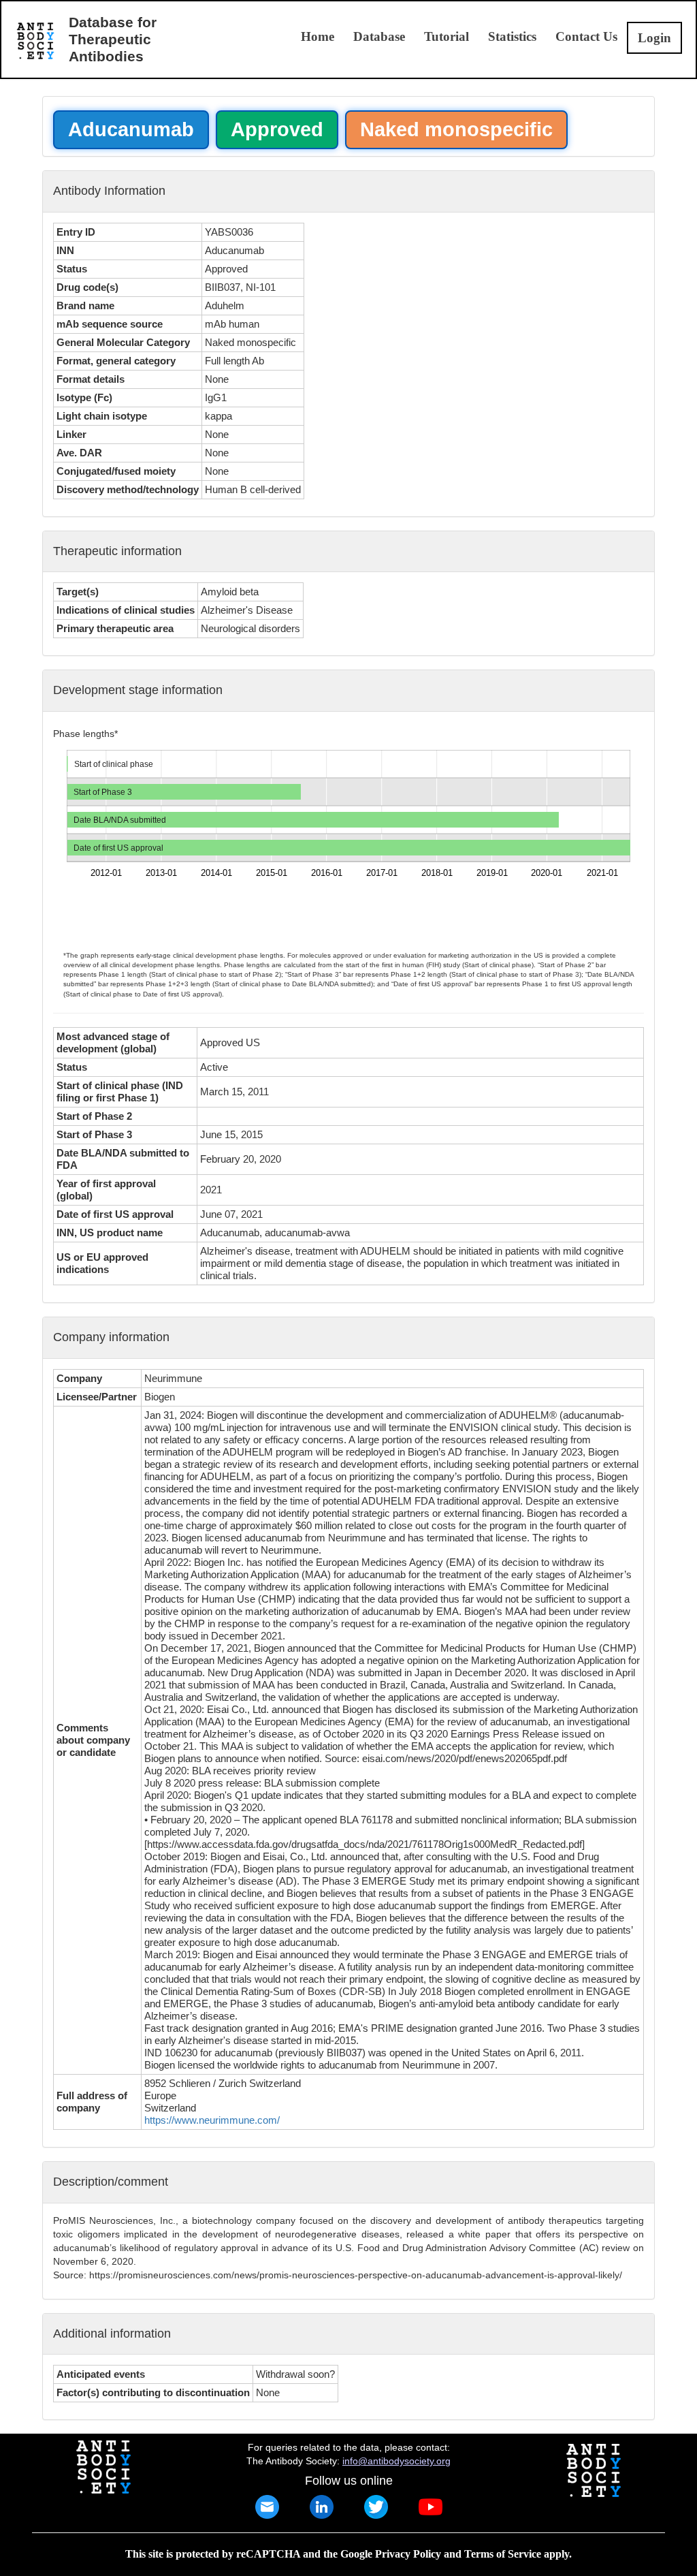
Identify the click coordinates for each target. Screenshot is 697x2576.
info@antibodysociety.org (396, 2461)
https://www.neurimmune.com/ (212, 2120)
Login (654, 38)
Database (379, 36)
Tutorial (447, 36)
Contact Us (586, 36)
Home (318, 36)
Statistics (512, 36)
